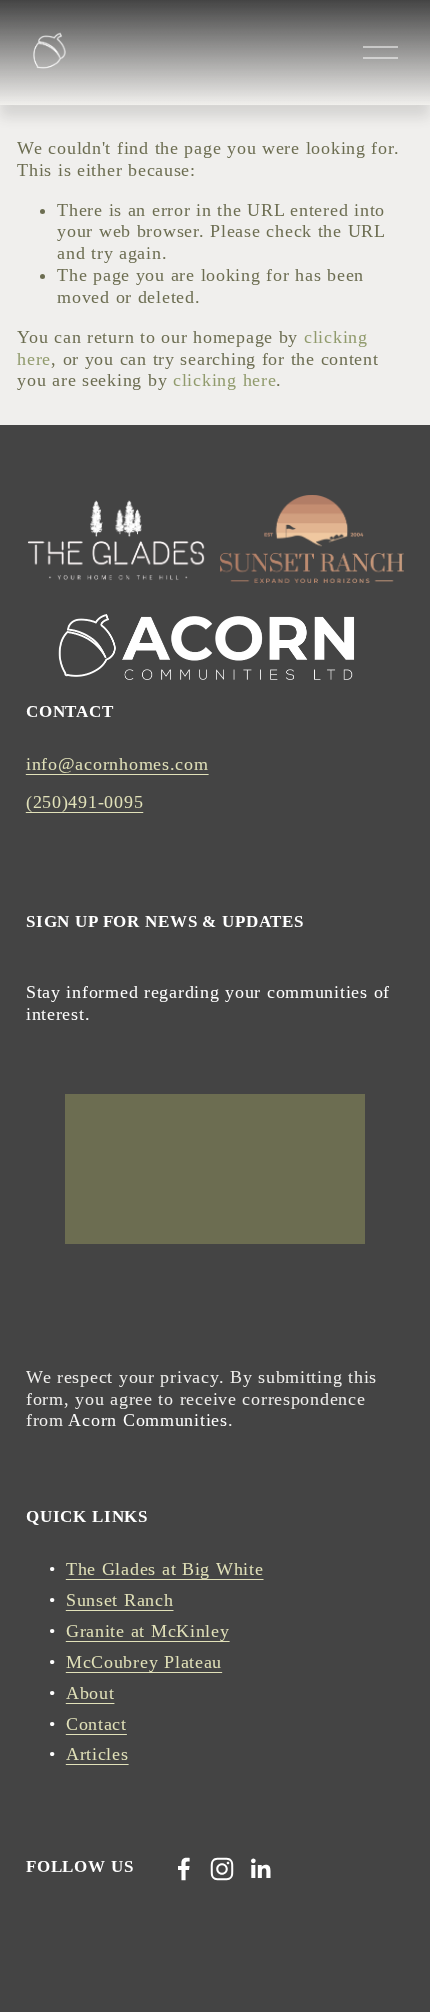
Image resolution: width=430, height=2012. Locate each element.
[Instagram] (222, 1869)
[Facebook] (184, 1869)
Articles (97, 1754)
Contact (96, 1724)
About (90, 1693)
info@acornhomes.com (117, 764)
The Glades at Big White (165, 1569)
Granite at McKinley (148, 1631)
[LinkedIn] (260, 1869)
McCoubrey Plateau (144, 1662)
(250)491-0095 (84, 802)
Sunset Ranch (120, 1600)
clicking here (224, 380)
